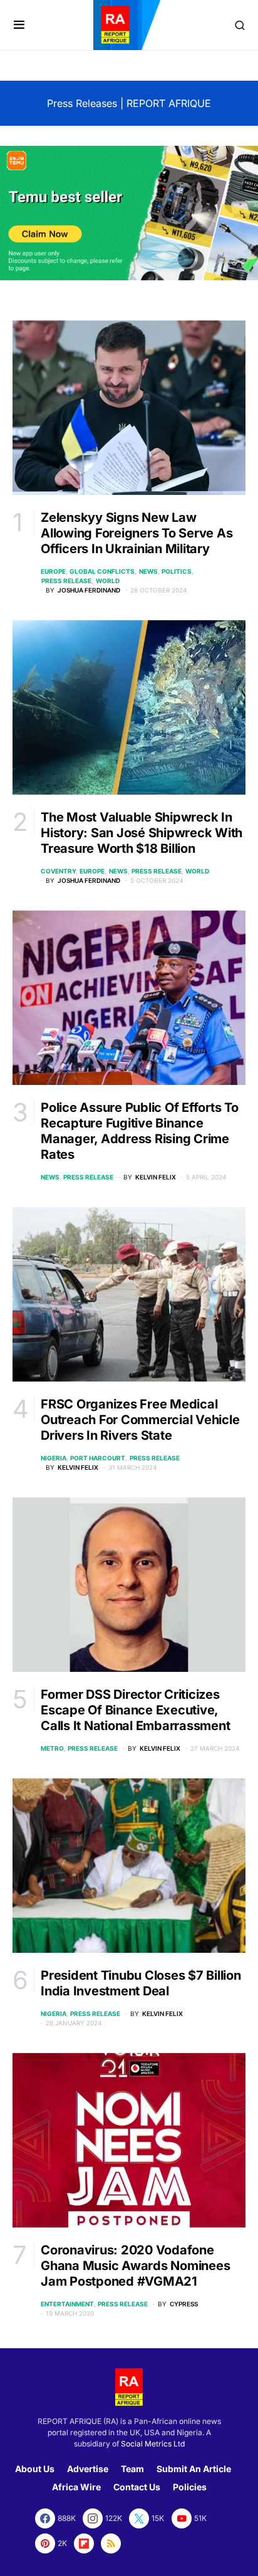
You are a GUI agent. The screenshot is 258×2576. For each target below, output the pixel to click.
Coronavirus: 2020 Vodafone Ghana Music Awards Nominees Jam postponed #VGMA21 (135, 2266)
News (148, 571)
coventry (58, 871)
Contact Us (137, 2487)
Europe (53, 571)
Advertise (88, 2469)
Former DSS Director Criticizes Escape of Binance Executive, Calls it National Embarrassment (135, 1710)
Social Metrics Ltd (153, 2444)
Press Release (66, 581)
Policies (190, 2487)
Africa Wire (76, 2487)
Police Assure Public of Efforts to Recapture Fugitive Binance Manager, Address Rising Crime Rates (140, 1131)
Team (132, 2469)
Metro (52, 1748)
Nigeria (54, 1458)
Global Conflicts (102, 571)
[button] (19, 25)
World (108, 581)
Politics (177, 571)
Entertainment (67, 2304)
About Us (35, 2469)
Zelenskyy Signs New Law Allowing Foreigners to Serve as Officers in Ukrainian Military (137, 533)
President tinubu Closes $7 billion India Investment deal (141, 1983)
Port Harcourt (98, 1458)
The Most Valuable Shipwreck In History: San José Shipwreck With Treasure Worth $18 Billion (142, 833)
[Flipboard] (84, 2543)
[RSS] (111, 2543)
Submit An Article (194, 2469)
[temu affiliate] (129, 212)
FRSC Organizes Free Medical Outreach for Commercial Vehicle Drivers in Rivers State (140, 1420)
